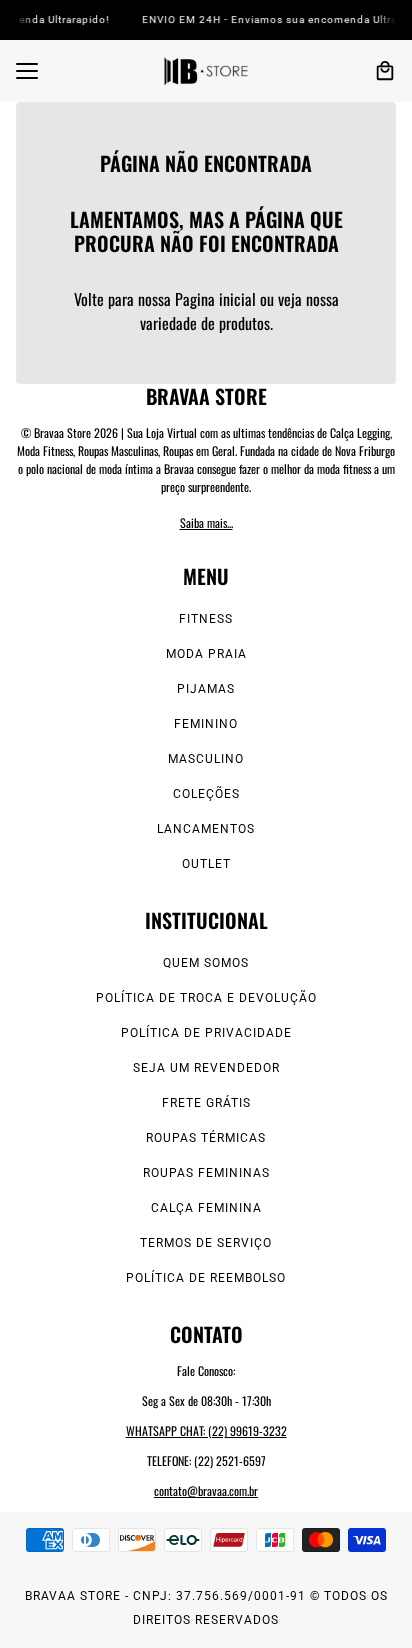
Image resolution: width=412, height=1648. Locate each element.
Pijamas (206, 689)
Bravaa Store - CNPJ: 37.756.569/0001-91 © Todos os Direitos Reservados (206, 1608)
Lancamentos (206, 829)
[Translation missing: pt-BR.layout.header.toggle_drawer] (27, 71)
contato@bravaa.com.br (206, 1490)
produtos (244, 323)
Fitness (206, 619)
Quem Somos (206, 963)
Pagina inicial (215, 299)
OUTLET (206, 864)
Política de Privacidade (206, 1033)
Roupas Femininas (206, 1173)
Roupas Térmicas (206, 1138)
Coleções (206, 794)
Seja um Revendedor (206, 1068)
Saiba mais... (206, 522)
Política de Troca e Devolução (206, 998)
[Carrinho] (385, 71)
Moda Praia (206, 654)
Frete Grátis (206, 1103)
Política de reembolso (206, 1278)
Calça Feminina (206, 1208)
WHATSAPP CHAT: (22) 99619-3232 (206, 1430)
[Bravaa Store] (206, 71)
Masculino (206, 759)
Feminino (206, 724)
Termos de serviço (206, 1243)
